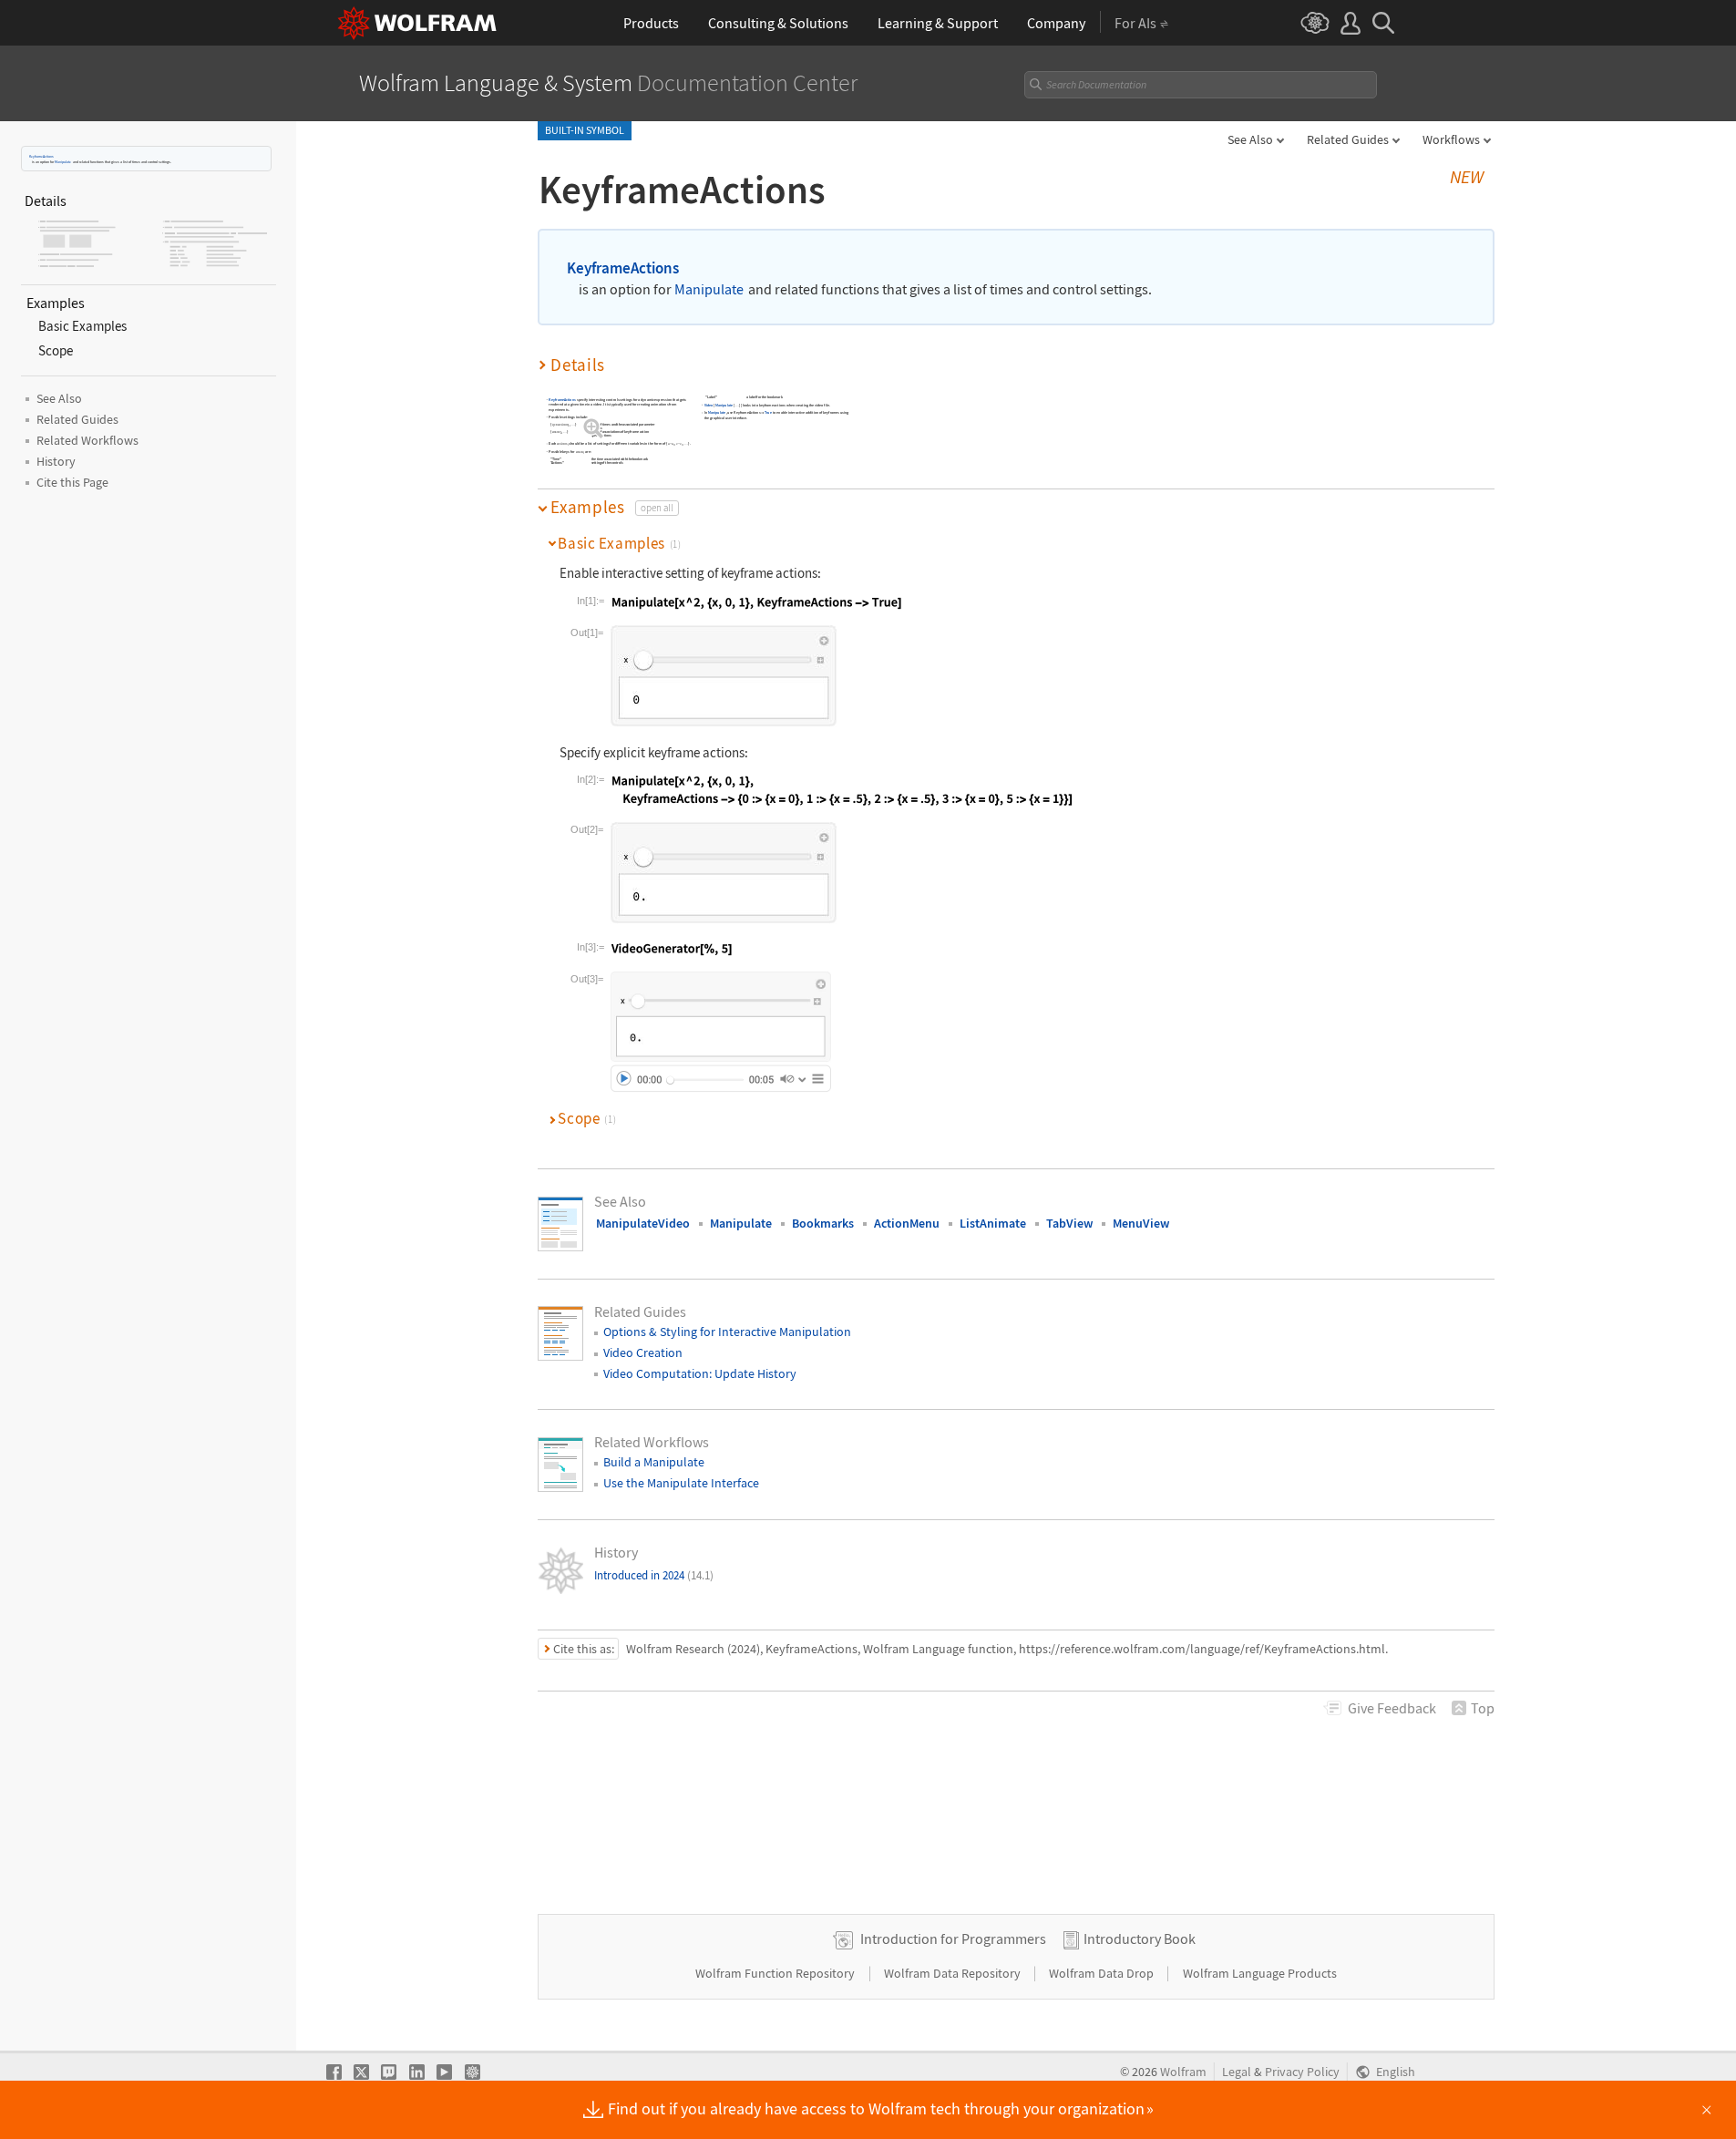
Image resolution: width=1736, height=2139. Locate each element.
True (768, 413)
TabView (1069, 1223)
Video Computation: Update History (700, 1373)
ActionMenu (907, 1223)
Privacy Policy (1302, 2072)
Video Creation (643, 1352)
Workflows (1451, 139)
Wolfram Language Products (1260, 1973)
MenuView (1141, 1223)
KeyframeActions (41, 156)
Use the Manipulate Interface (681, 1483)
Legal (1237, 2072)
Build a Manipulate (654, 1462)
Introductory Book (1140, 1938)
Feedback (1392, 1708)
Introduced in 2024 (654, 1575)
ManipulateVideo (643, 1223)
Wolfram (1183, 2072)
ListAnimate (993, 1223)
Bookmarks (823, 1223)
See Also (1250, 139)
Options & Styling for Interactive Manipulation (727, 1332)
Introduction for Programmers (953, 1938)
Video (709, 405)
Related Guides (1348, 139)
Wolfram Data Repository (954, 1973)
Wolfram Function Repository (776, 1973)
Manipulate (63, 162)
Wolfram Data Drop (1103, 1973)
